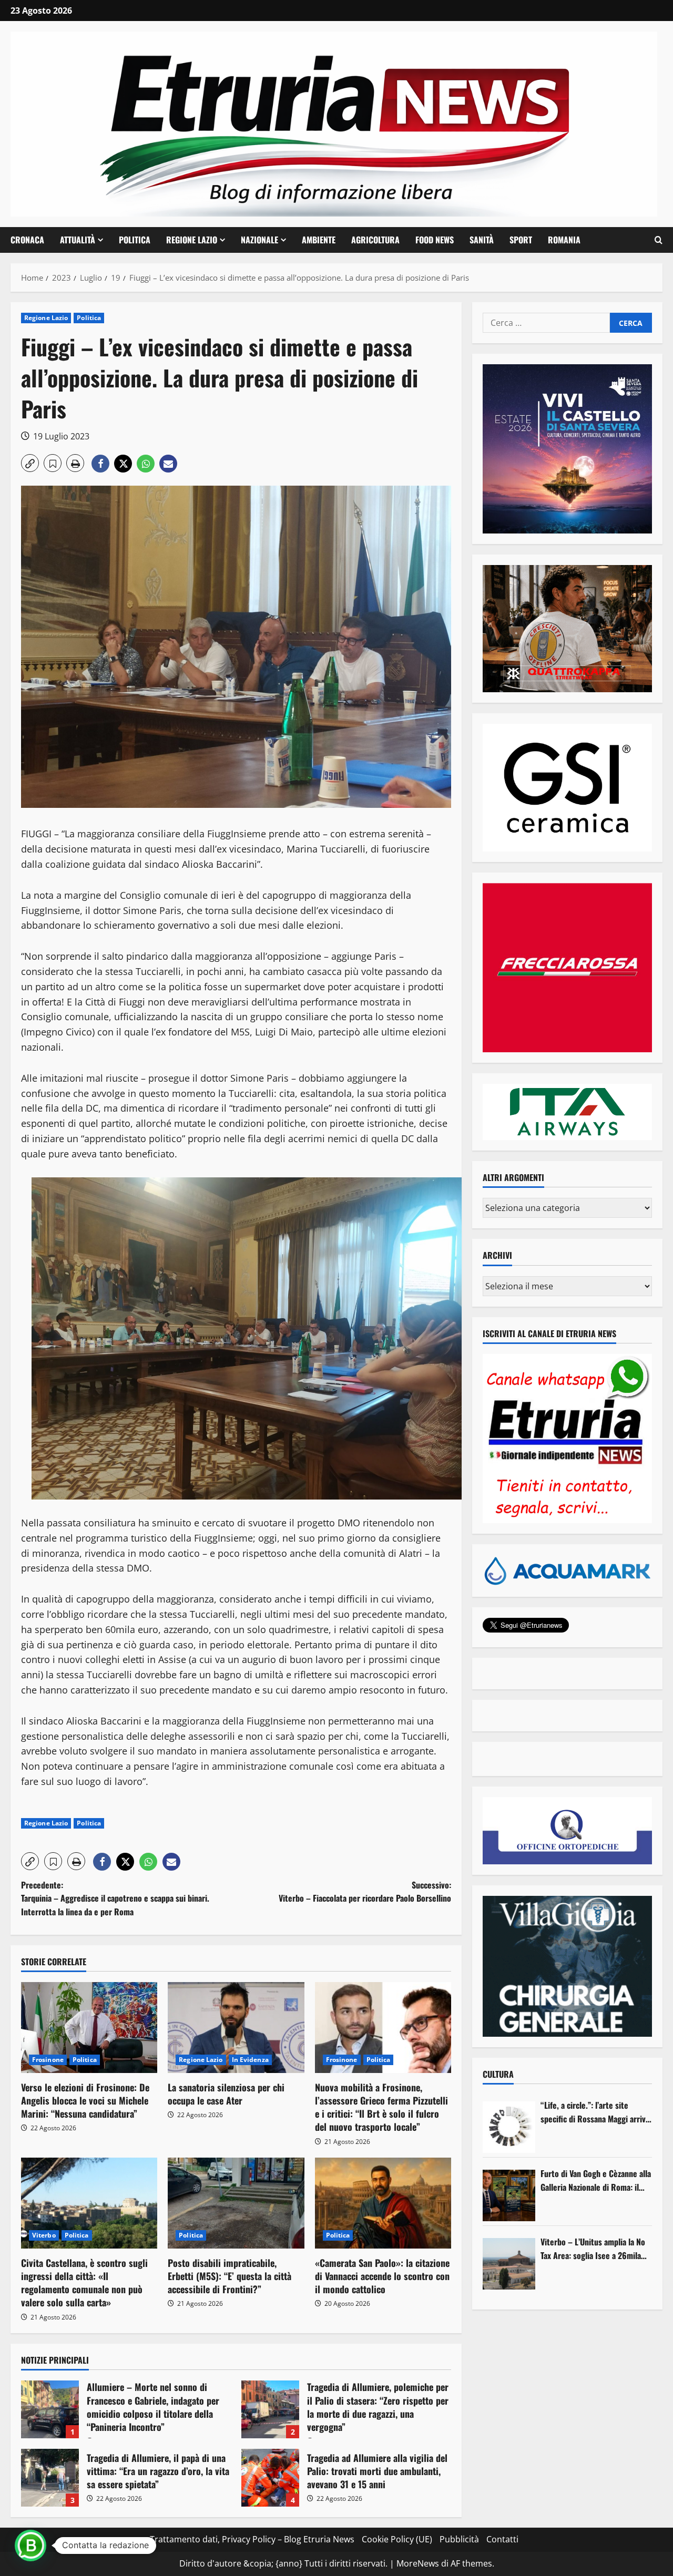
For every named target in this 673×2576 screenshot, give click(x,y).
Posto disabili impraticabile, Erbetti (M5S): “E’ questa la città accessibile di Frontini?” (230, 2276)
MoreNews (418, 2563)
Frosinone (48, 2060)
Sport (521, 240)
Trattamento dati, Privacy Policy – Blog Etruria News (252, 2539)
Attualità (78, 240)
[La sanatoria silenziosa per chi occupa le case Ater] (236, 2028)
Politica (135, 240)
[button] (659, 240)
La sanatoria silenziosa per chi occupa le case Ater (226, 2094)
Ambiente (319, 240)
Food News (435, 240)
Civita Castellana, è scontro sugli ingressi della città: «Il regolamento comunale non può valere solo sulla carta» (84, 2283)
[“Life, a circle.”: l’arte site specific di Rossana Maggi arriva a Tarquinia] (509, 2127)
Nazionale (259, 240)
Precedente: (115, 1898)
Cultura (498, 2074)
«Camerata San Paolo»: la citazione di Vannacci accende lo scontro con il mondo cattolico (382, 2276)
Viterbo (44, 2235)
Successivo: (365, 1892)
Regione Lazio (192, 240)
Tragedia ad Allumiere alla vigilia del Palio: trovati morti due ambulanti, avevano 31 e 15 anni (270, 2478)
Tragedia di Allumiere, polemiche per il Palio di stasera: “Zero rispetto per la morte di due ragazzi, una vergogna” (270, 2409)
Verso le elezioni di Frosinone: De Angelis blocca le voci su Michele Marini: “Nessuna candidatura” (85, 2100)
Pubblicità (459, 2539)
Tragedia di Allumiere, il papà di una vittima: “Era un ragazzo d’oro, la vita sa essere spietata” (50, 2478)
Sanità (482, 240)
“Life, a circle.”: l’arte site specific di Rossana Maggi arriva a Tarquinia (595, 2112)
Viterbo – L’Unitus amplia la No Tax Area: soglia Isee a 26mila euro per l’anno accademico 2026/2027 (593, 2249)
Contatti (502, 2539)
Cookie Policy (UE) (397, 2539)
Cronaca (27, 240)
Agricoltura (375, 240)
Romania (564, 240)
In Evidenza (250, 2060)
